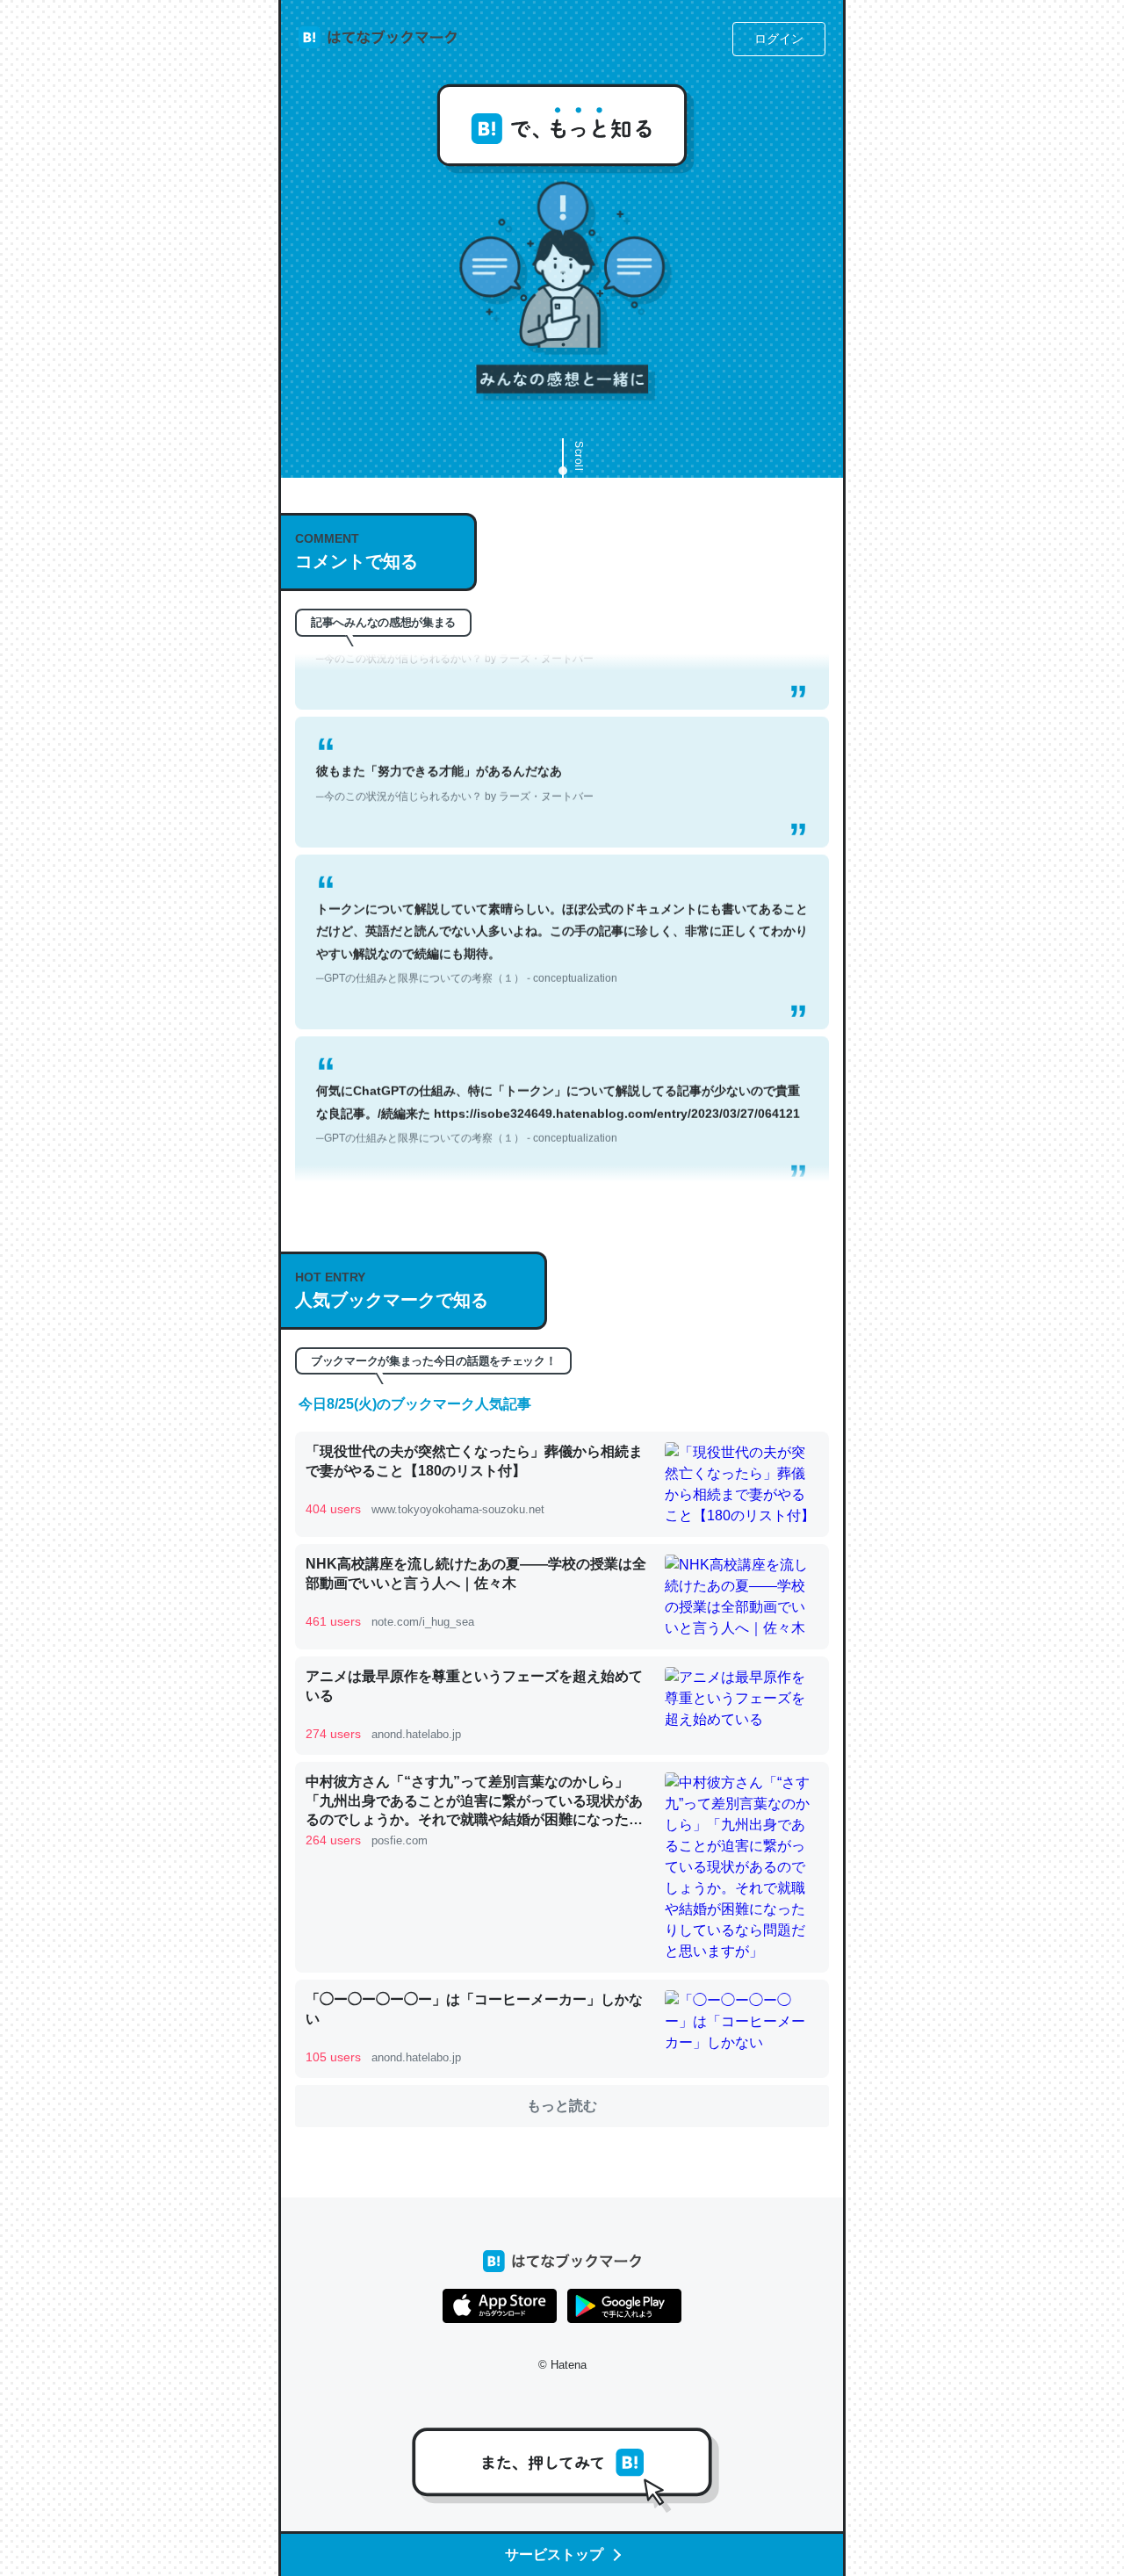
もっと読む (562, 2106)
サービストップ (554, 2554)
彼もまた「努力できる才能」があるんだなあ (455, 750)
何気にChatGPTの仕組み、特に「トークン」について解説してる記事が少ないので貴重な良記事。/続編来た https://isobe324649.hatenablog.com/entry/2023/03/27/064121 (558, 1080)
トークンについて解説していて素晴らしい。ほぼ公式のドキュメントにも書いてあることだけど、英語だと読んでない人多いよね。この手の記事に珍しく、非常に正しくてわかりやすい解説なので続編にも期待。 (562, 910)
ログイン (779, 39)
